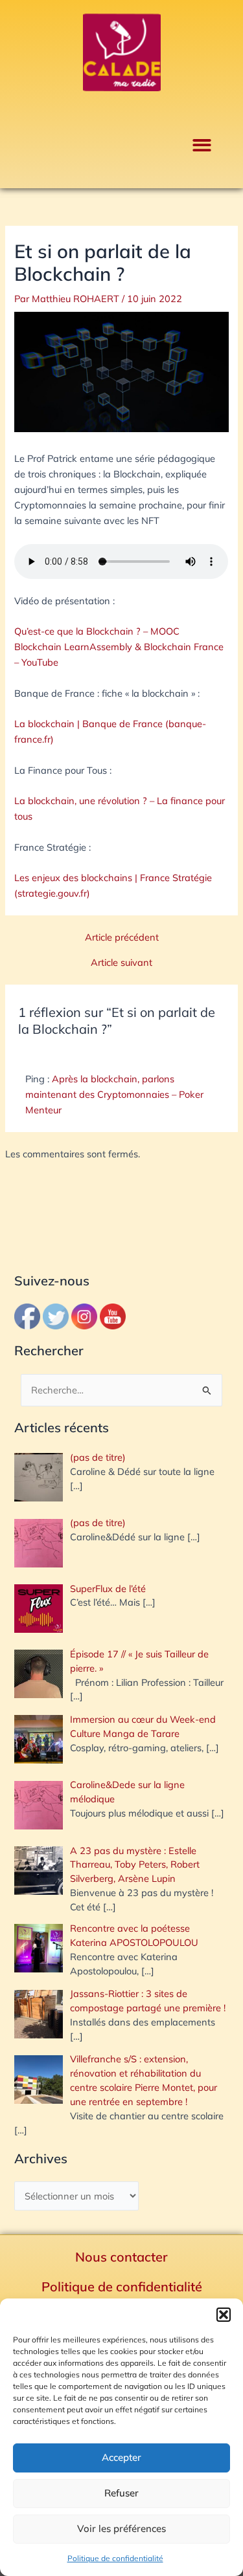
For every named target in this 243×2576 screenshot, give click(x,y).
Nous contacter (121, 2257)
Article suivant (121, 963)
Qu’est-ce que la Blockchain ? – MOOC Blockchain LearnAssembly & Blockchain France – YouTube (119, 647)
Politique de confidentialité (115, 2558)
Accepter (121, 2457)
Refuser (121, 2493)
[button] (224, 2315)
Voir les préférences (121, 2528)
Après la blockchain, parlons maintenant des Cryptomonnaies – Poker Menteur (114, 1094)
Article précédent (122, 938)
